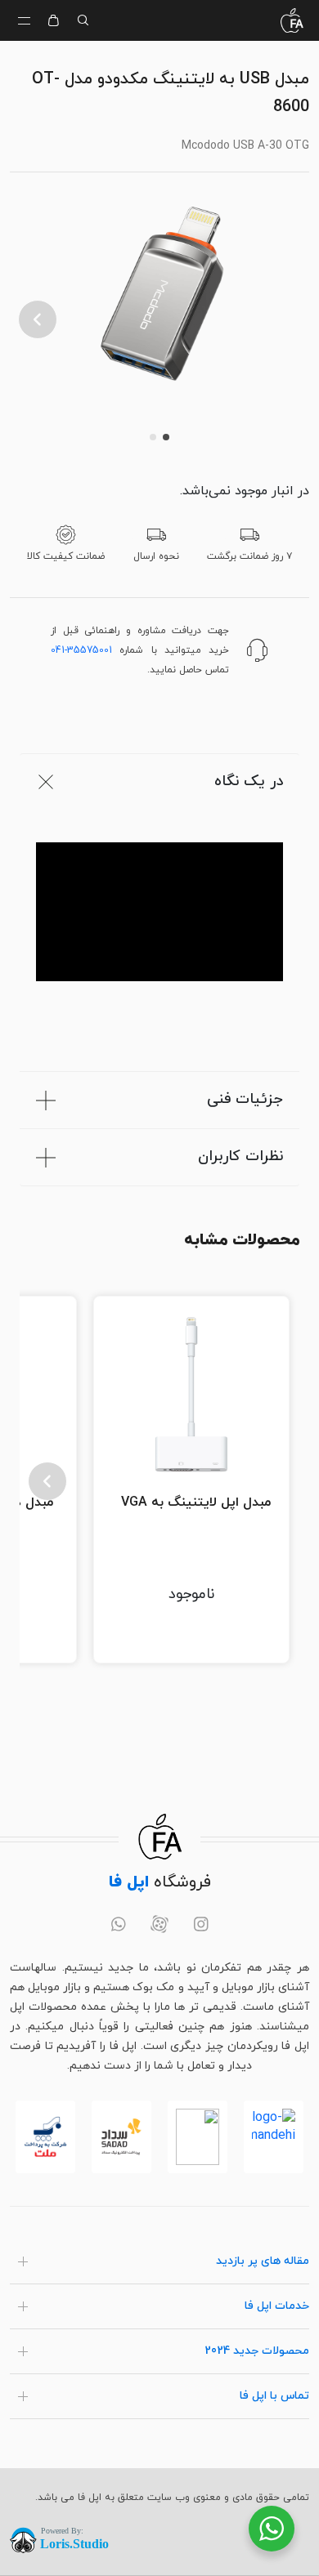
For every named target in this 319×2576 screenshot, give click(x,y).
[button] (38, 319)
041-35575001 (81, 650)
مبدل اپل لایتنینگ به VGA (196, 1502)
